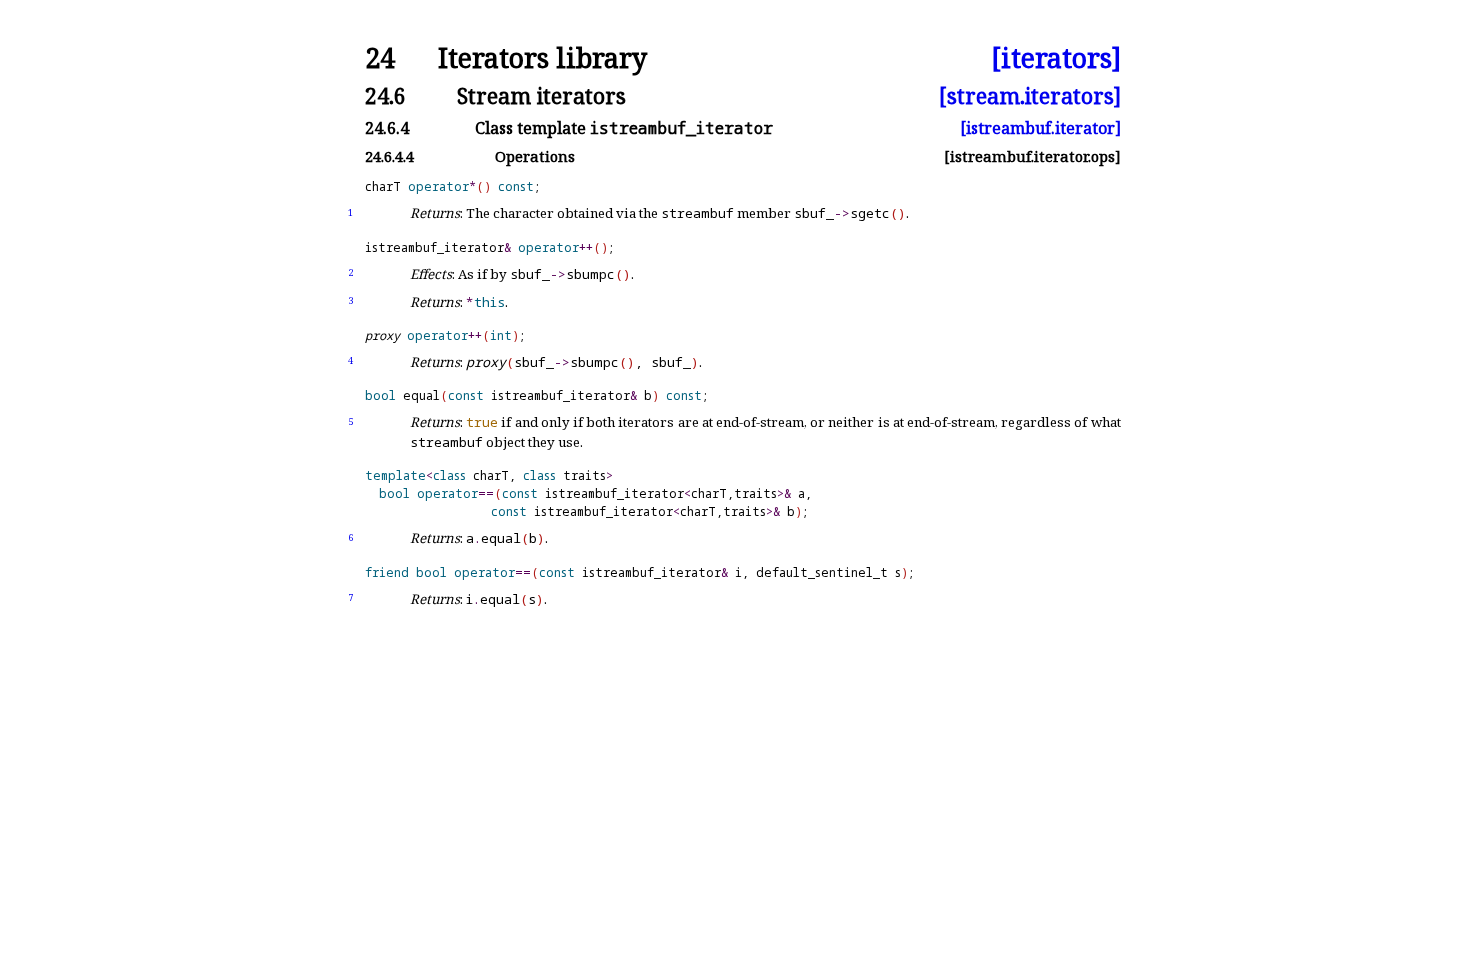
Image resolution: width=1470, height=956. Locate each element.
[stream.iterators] (1030, 95)
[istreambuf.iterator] (1040, 128)
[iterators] (1056, 58)
